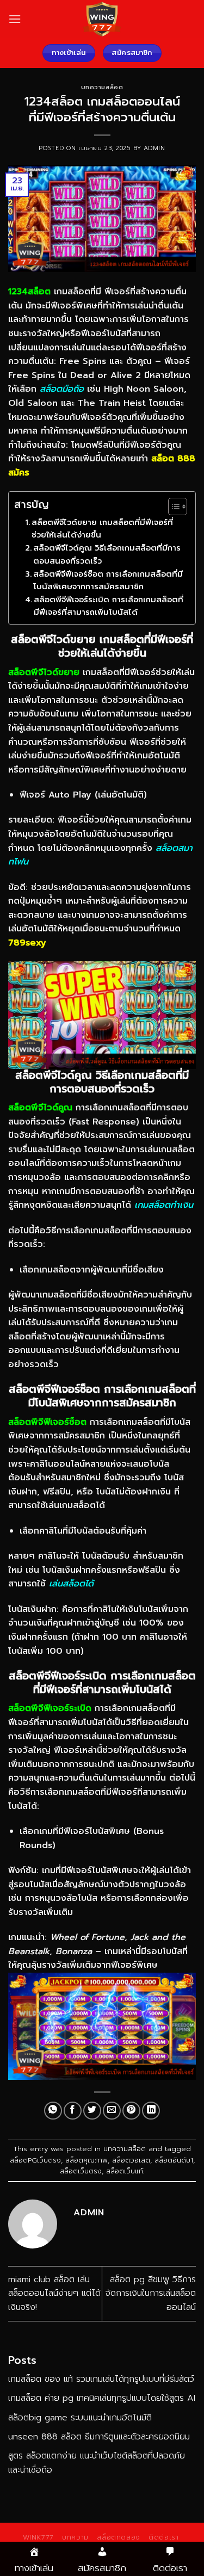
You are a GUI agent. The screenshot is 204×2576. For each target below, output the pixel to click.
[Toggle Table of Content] (172, 506)
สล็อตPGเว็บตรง (35, 2160)
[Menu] (15, 19)
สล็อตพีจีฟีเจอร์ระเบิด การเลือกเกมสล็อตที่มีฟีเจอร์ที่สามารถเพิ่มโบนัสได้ (109, 606)
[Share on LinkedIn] (151, 2111)
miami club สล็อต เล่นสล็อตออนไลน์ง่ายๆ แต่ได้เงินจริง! (54, 2293)
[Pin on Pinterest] (131, 2111)
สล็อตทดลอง (119, 2537)
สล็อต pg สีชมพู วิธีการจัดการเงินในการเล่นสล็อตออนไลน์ (151, 2293)
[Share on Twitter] (92, 2111)
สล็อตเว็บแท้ (125, 2171)
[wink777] (102, 19)
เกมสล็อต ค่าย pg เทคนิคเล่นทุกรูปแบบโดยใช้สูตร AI (102, 2398)
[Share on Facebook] (73, 2111)
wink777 (38, 2537)
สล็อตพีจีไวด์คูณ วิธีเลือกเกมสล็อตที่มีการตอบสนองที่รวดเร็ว (107, 554)
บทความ (75, 2537)
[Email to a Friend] (112, 2111)
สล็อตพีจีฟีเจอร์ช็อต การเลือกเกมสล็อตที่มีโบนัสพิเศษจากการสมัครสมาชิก (108, 580)
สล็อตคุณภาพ (86, 2160)
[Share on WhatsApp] (53, 2111)
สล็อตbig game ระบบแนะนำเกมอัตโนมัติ (80, 2418)
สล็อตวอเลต (131, 2160)
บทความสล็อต (102, 87)
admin (154, 148)
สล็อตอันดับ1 (174, 2160)
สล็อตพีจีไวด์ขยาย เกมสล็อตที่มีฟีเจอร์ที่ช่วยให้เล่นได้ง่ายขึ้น (102, 529)
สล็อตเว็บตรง (81, 2171)
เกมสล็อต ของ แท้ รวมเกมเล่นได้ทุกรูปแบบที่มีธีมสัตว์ (101, 2379)
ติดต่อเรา (163, 2537)
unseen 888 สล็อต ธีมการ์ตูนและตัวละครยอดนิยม (99, 2437)
